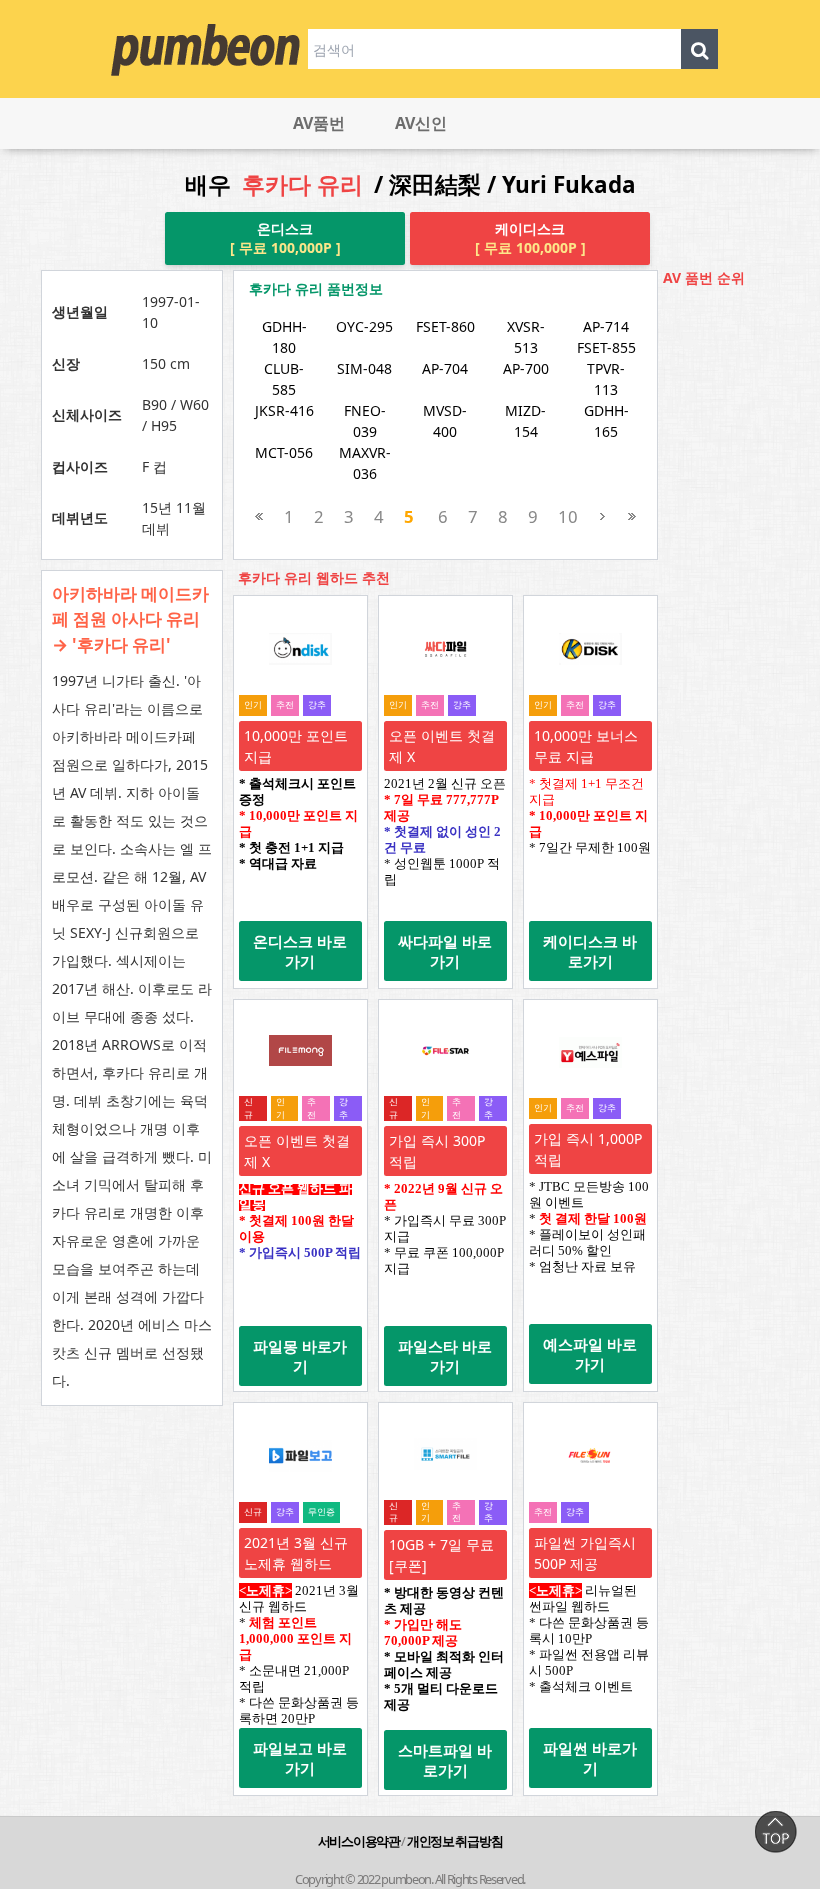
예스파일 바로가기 (590, 1354)
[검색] (699, 49)
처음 (259, 516)
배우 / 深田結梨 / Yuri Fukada (410, 185)
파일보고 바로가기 (300, 1758)
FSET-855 (606, 347)
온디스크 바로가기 (300, 951)
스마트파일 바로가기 (445, 1760)
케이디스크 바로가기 (590, 951)
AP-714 (606, 326)
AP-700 (526, 368)
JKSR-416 (284, 410)
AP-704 (445, 368)
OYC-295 (364, 326)
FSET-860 (445, 326)
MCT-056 (284, 452)
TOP (775, 1831)
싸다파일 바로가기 (445, 951)
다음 (602, 516)
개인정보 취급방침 (454, 1841)
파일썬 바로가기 (590, 1758)
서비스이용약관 (359, 1841)
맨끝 (631, 516)
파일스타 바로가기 (445, 1356)
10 (568, 516)
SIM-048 (364, 368)
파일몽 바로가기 (300, 1356)
